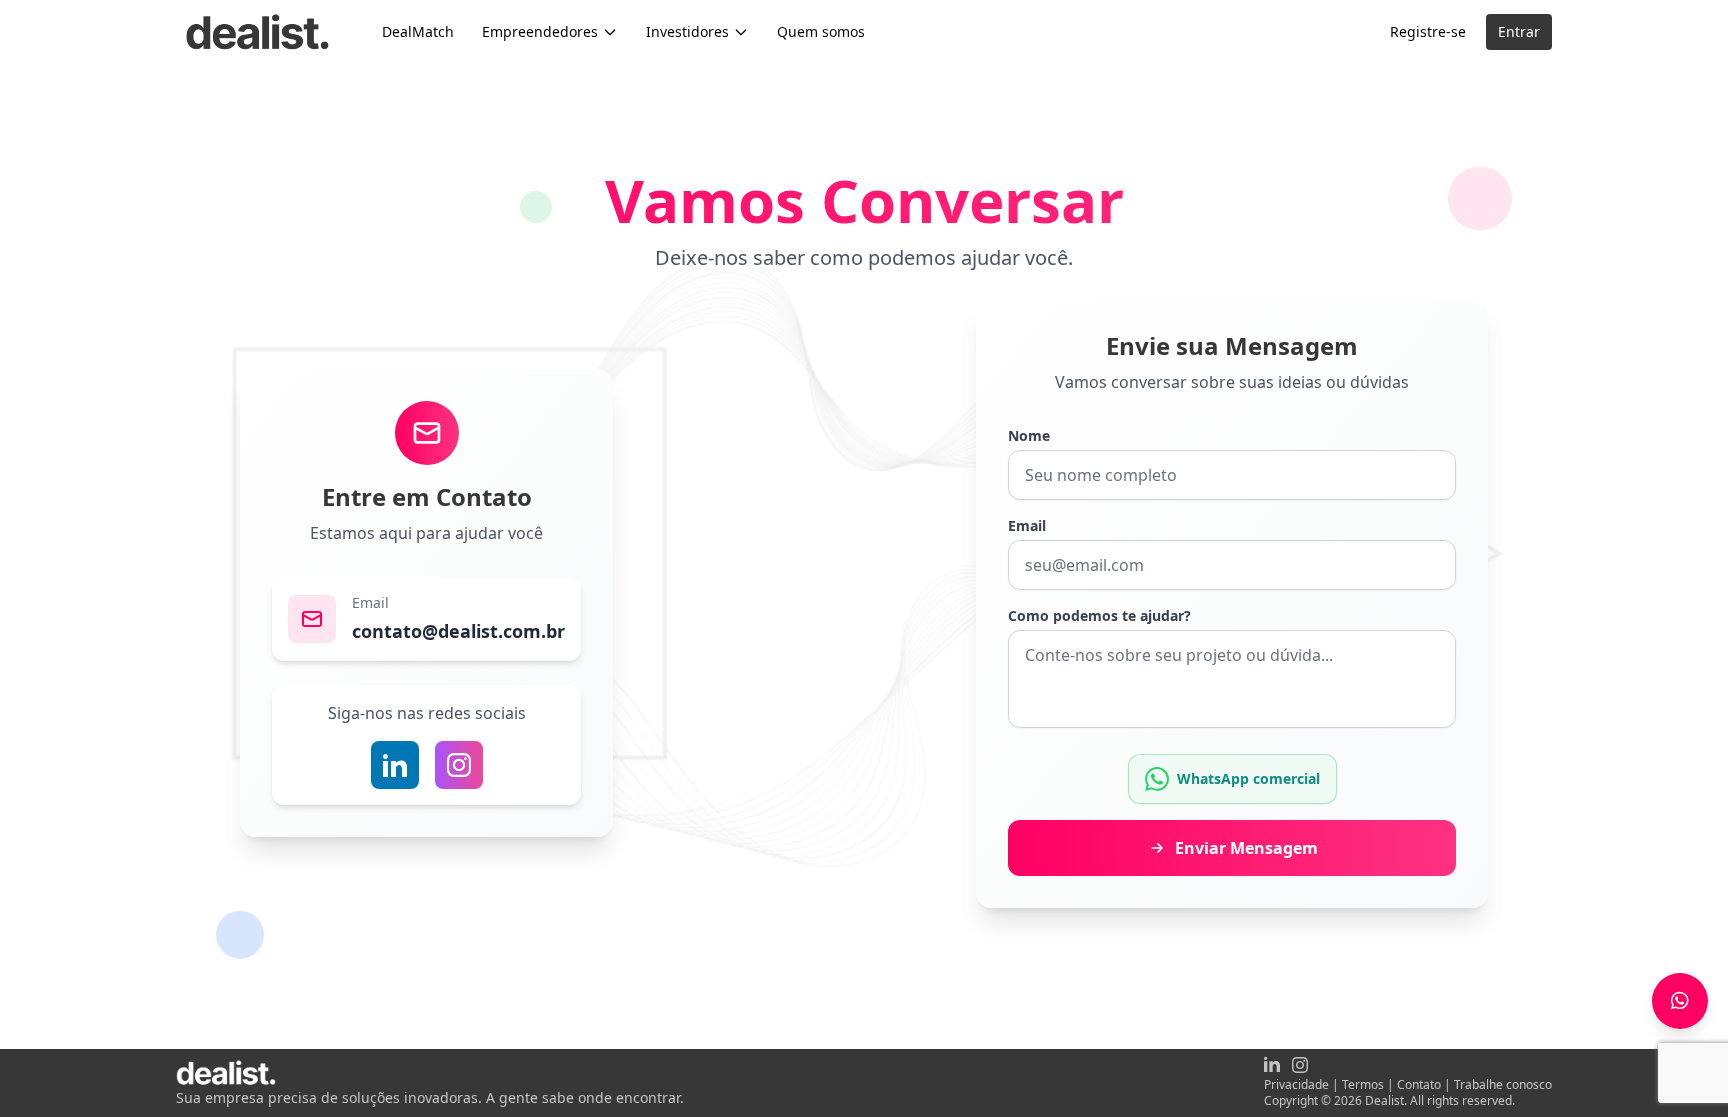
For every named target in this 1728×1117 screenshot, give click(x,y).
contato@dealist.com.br (458, 631)
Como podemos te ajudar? (1099, 615)
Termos (1363, 1084)
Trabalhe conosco (1503, 1084)
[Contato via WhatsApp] (1680, 1001)
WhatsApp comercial (1248, 778)
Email (1027, 525)
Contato (1419, 1084)
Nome (1029, 435)
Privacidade (1296, 1084)
